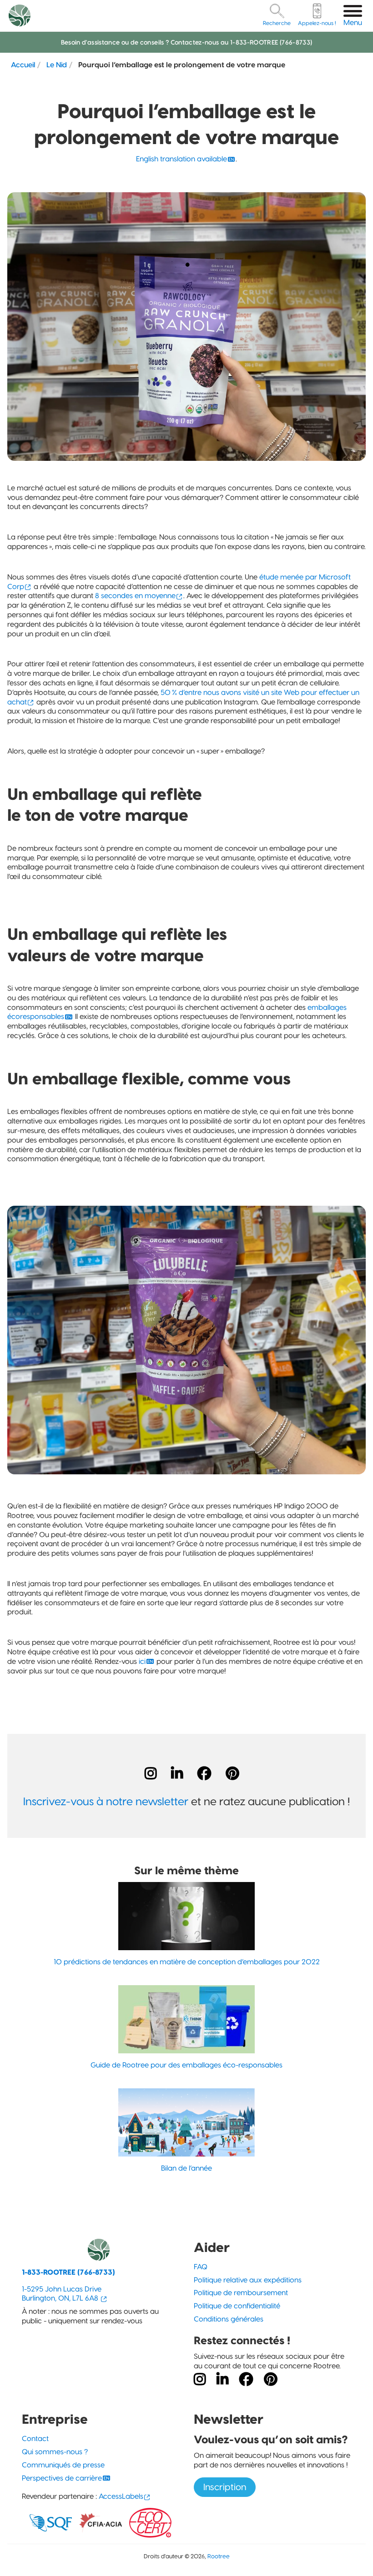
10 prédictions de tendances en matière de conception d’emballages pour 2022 (187, 1962)
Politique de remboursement (241, 2293)
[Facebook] (204, 1773)
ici (142, 1661)
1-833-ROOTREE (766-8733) (68, 2272)
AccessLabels (121, 2496)
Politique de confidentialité (237, 2306)
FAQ (201, 2267)
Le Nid (57, 65)
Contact (35, 2439)
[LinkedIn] (177, 1773)
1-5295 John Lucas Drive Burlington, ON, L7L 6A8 (62, 2294)
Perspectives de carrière (62, 2478)
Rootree (219, 2556)
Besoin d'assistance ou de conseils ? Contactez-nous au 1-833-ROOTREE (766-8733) (187, 42)
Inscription (225, 2487)
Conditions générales (229, 2319)
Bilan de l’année (186, 2168)
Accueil (23, 65)
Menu (353, 22)
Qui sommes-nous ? (55, 2452)
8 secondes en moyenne (135, 596)
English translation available (181, 159)
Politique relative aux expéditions (248, 2280)
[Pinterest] (232, 1773)
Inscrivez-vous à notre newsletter (106, 1801)
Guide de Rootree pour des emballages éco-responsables (186, 2065)
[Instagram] (151, 1773)
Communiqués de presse (63, 2465)
